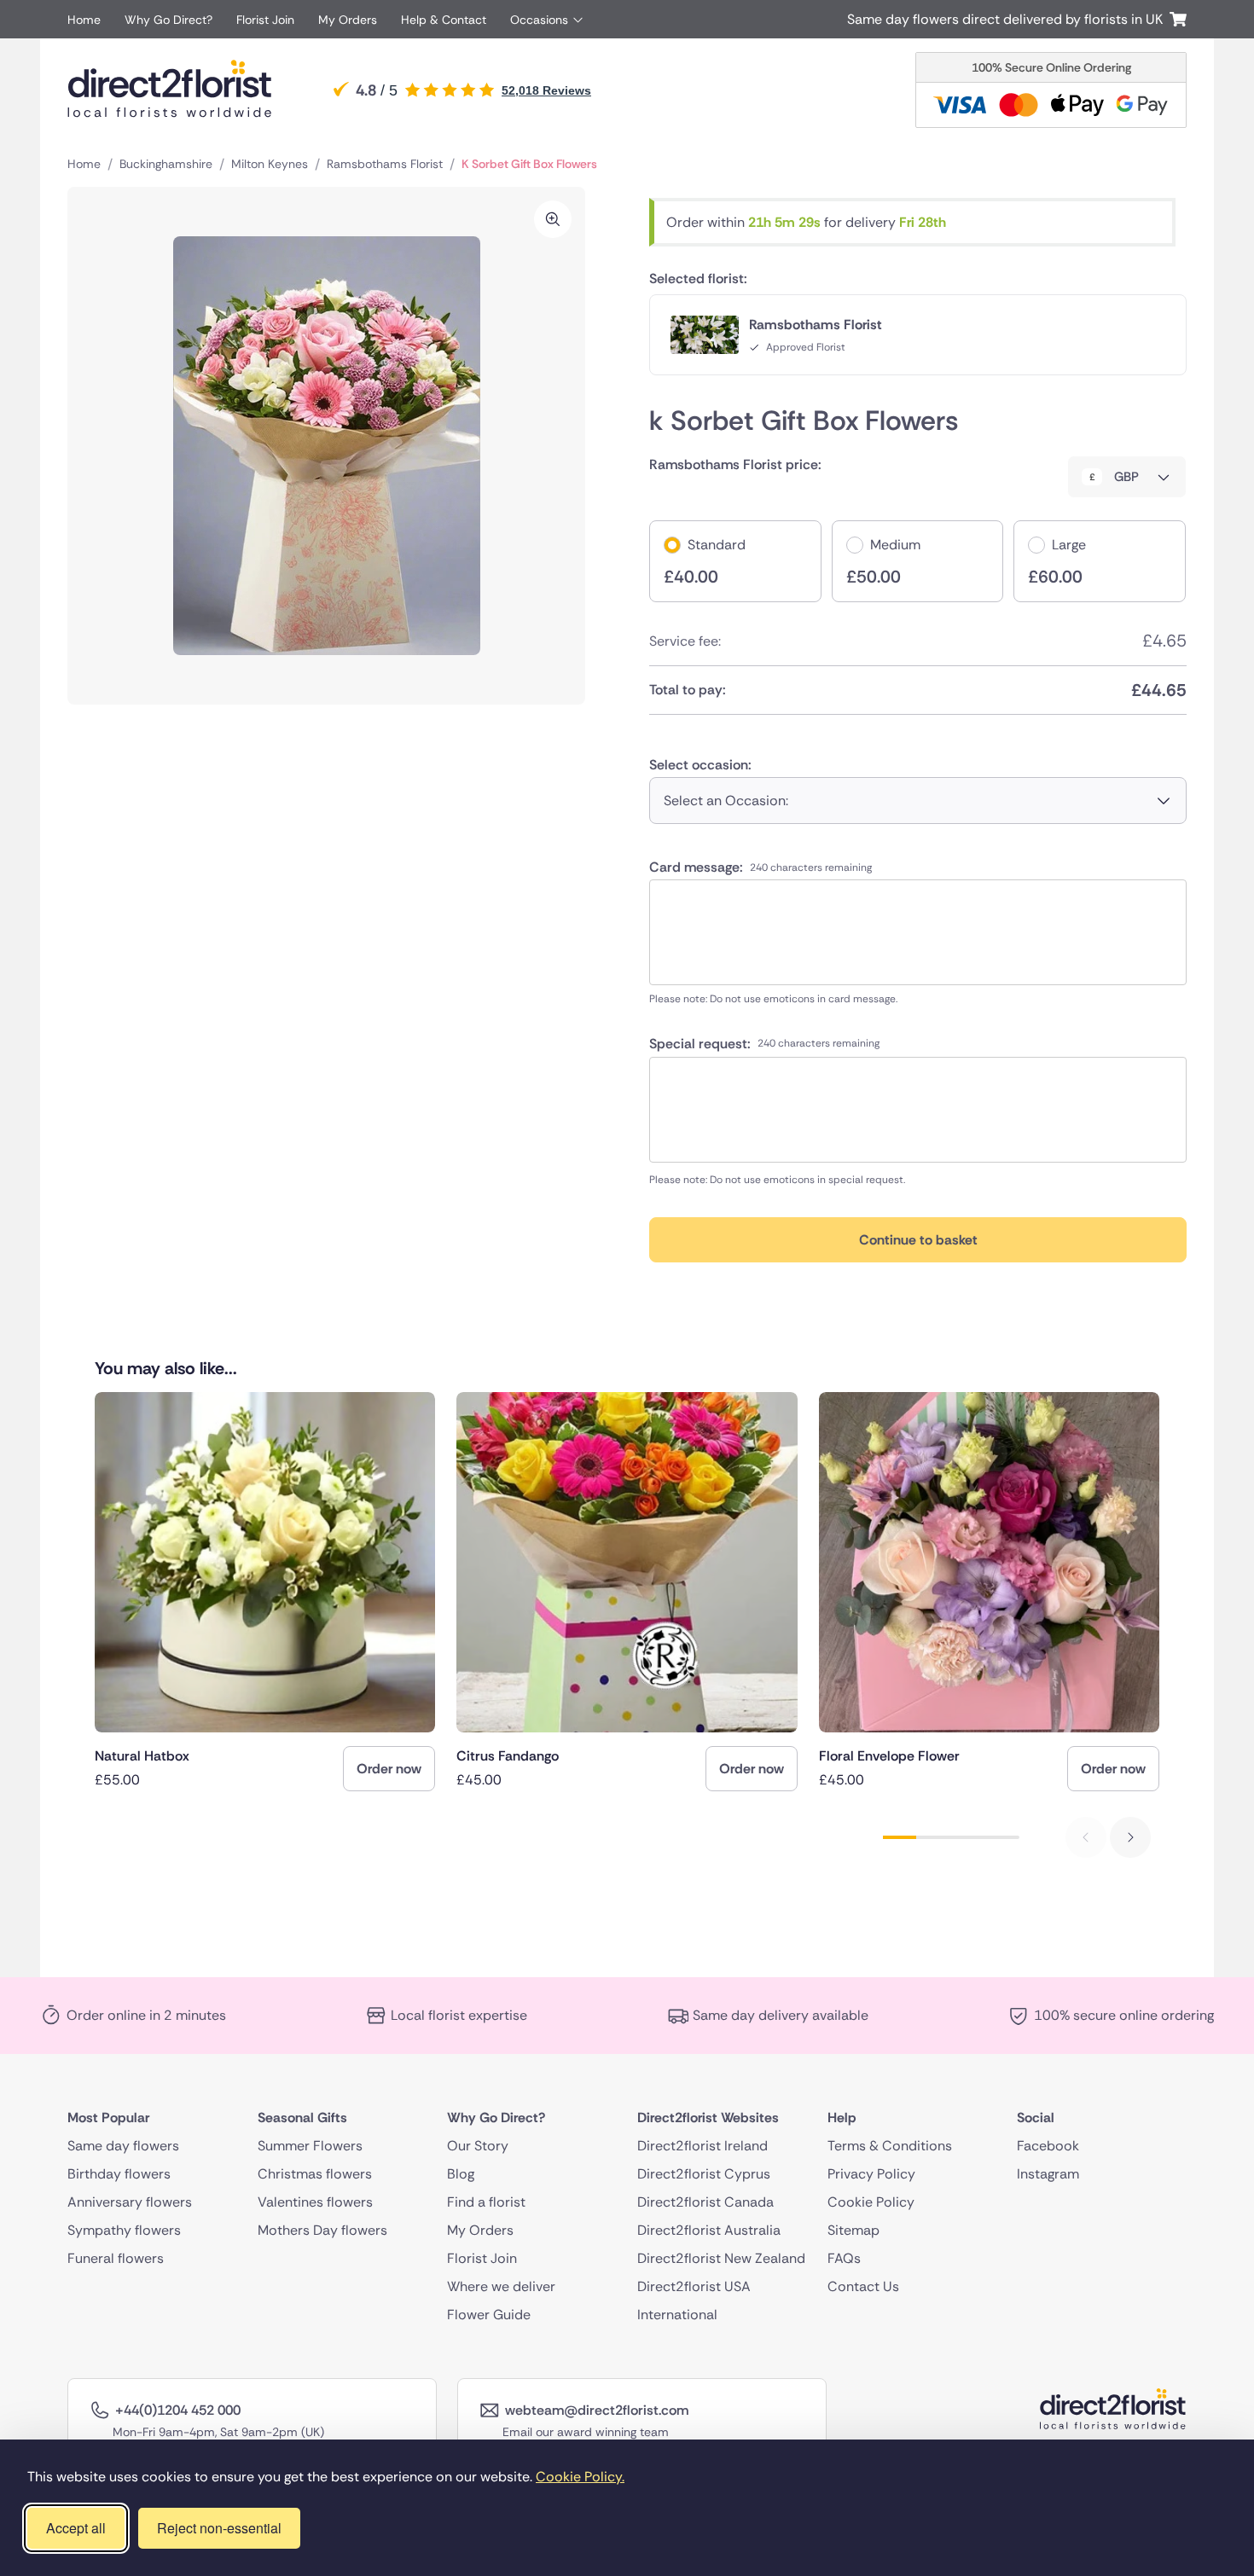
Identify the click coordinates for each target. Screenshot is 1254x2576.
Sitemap (853, 2230)
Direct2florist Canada (705, 2202)
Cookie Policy (871, 2202)
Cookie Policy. (580, 2477)
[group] (265, 1592)
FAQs (844, 2258)
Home (84, 20)
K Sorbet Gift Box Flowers (529, 164)
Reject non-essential (219, 2528)
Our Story (478, 2146)
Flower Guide (489, 2315)
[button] (1130, 1837)
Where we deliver (501, 2286)
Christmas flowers (315, 2174)
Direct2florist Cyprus (704, 2174)
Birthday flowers (119, 2174)
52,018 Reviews (546, 90)
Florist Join (265, 20)
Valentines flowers (315, 2202)
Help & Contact (444, 20)
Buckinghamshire (166, 164)
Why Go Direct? (168, 20)
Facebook (1048, 2146)
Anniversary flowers (130, 2202)
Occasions (539, 20)
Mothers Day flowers (322, 2230)
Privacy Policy (871, 2174)
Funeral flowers (116, 2258)
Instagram (1048, 2174)
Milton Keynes (270, 164)
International (677, 2315)
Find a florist (486, 2202)
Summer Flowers (310, 2146)
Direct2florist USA (694, 2286)
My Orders (348, 20)
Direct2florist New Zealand (721, 2258)
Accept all (76, 2528)
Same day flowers (123, 2146)
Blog (461, 2174)
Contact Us (863, 2286)
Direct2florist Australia (709, 2230)
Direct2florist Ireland (702, 2146)
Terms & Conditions (890, 2146)
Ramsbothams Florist (385, 164)
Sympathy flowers (124, 2230)
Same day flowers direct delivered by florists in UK (1008, 19)
